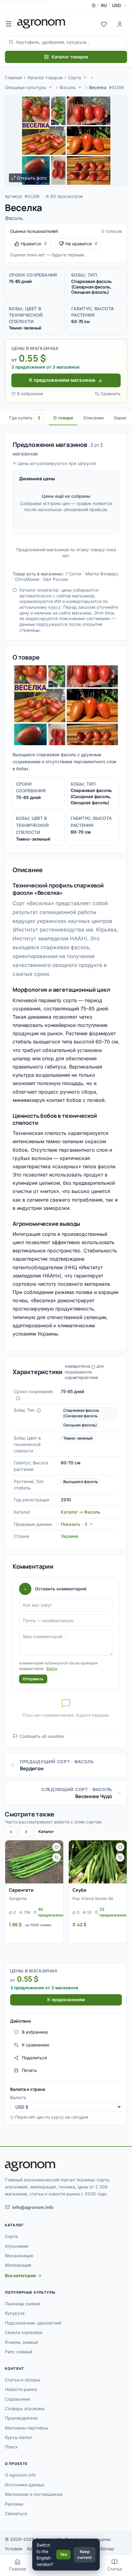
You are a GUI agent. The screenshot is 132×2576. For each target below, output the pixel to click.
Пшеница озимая (23, 2304)
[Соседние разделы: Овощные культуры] (50, 87)
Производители (21, 2418)
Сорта (75, 78)
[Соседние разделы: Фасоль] (80, 87)
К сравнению (36, 2045)
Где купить (25, 418)
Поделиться (34, 2058)
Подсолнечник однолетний (33, 2323)
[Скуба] (98, 1862)
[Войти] (120, 24)
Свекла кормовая (24, 2332)
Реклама (14, 2504)
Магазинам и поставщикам (34, 2494)
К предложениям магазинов (62, 380)
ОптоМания (27, 579)
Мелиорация (18, 2265)
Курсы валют (19, 2437)
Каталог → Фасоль (80, 1512)
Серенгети (21, 1890)
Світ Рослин (55, 579)
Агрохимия (17, 2246)
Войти (52, 1669)
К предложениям (66, 2000)
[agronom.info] (41, 24)
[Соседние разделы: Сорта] (85, 77)
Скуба (79, 1890)
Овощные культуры (25, 87)
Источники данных (25, 2485)
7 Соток (74, 574)
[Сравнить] (56, 1857)
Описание (93, 418)
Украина (70, 1536)
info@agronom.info (33, 2207)
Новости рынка (21, 2389)
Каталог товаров (70, 57)
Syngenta (18, 1898)
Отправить (33, 1679)
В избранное (30, 394)
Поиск (11, 2447)
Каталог (46, 1831)
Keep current (85, 2555)
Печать (29, 2070)
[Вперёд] (26, 1832)
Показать (74, 1524)
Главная (14, 78)
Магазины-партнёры (27, 2428)
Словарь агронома (25, 2409)
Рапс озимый (19, 2352)
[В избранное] (56, 1847)
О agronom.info (20, 2475)
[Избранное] (104, 24)
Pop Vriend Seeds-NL (93, 1898)
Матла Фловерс (102, 574)
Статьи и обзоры (22, 2380)
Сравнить (111, 394)
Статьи (115, 2569)
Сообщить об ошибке (42, 1736)
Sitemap (106, 2549)
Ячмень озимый (21, 2342)
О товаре (63, 418)
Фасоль (68, 87)
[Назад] (11, 1832)
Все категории (20, 2275)
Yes (63, 2554)
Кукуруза (15, 2313)
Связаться (16, 2513)
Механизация (19, 2256)
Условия (14, 2549)
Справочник (18, 2399)
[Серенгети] (34, 1862)
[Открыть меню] (9, 24)
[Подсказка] (18, 1398)
